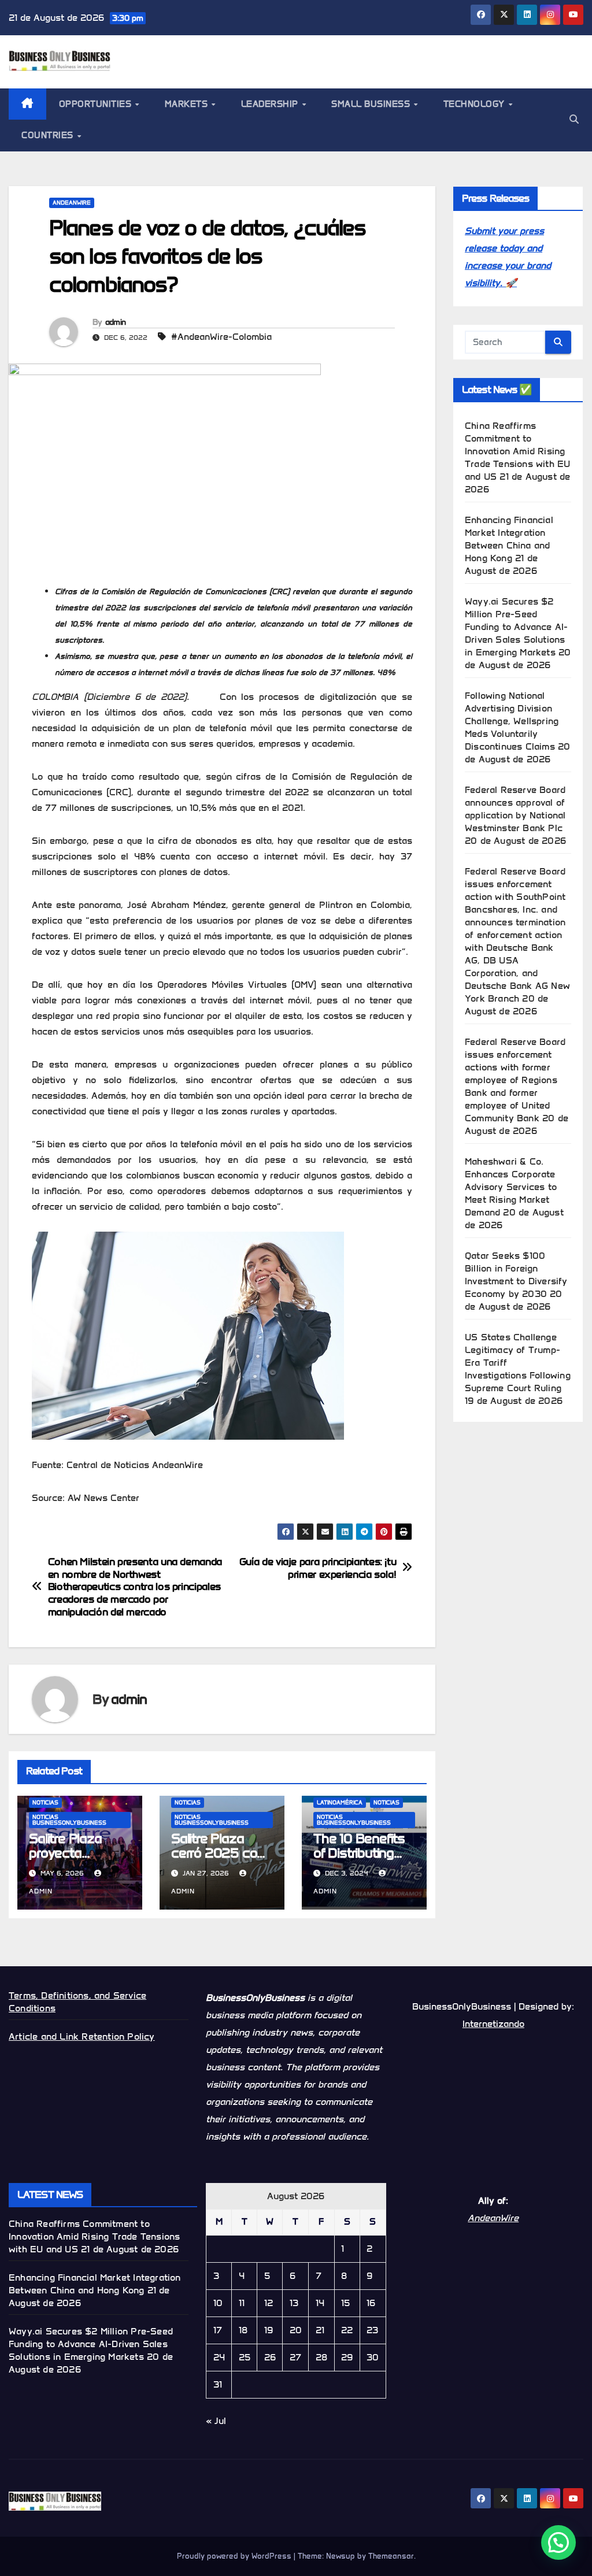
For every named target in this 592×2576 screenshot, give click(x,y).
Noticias (45, 1802)
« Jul (216, 2421)
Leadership (271, 104)
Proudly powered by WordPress (235, 2556)
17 (218, 2330)
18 (243, 2330)
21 (320, 2330)
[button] (574, 119)
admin (116, 322)
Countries (49, 135)
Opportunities (97, 104)
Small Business (372, 104)
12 (269, 2303)
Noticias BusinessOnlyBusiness (69, 1820)
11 (242, 2303)
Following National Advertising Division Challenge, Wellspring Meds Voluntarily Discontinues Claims (512, 721)
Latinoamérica (340, 1802)
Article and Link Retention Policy (82, 2036)
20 (296, 2330)
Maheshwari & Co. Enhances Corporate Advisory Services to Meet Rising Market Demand (511, 1187)
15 (345, 2303)
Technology (476, 104)
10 (218, 2303)
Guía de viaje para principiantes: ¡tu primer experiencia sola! (318, 1568)
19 (269, 2330)
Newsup (341, 2556)
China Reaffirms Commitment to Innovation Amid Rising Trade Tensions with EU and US (517, 451)
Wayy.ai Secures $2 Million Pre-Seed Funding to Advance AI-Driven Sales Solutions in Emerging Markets (516, 627)
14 (320, 2303)
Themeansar (391, 2556)
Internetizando (493, 2024)
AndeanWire (72, 203)
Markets (188, 104)
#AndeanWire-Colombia (221, 337)
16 (371, 2303)
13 (294, 2303)
